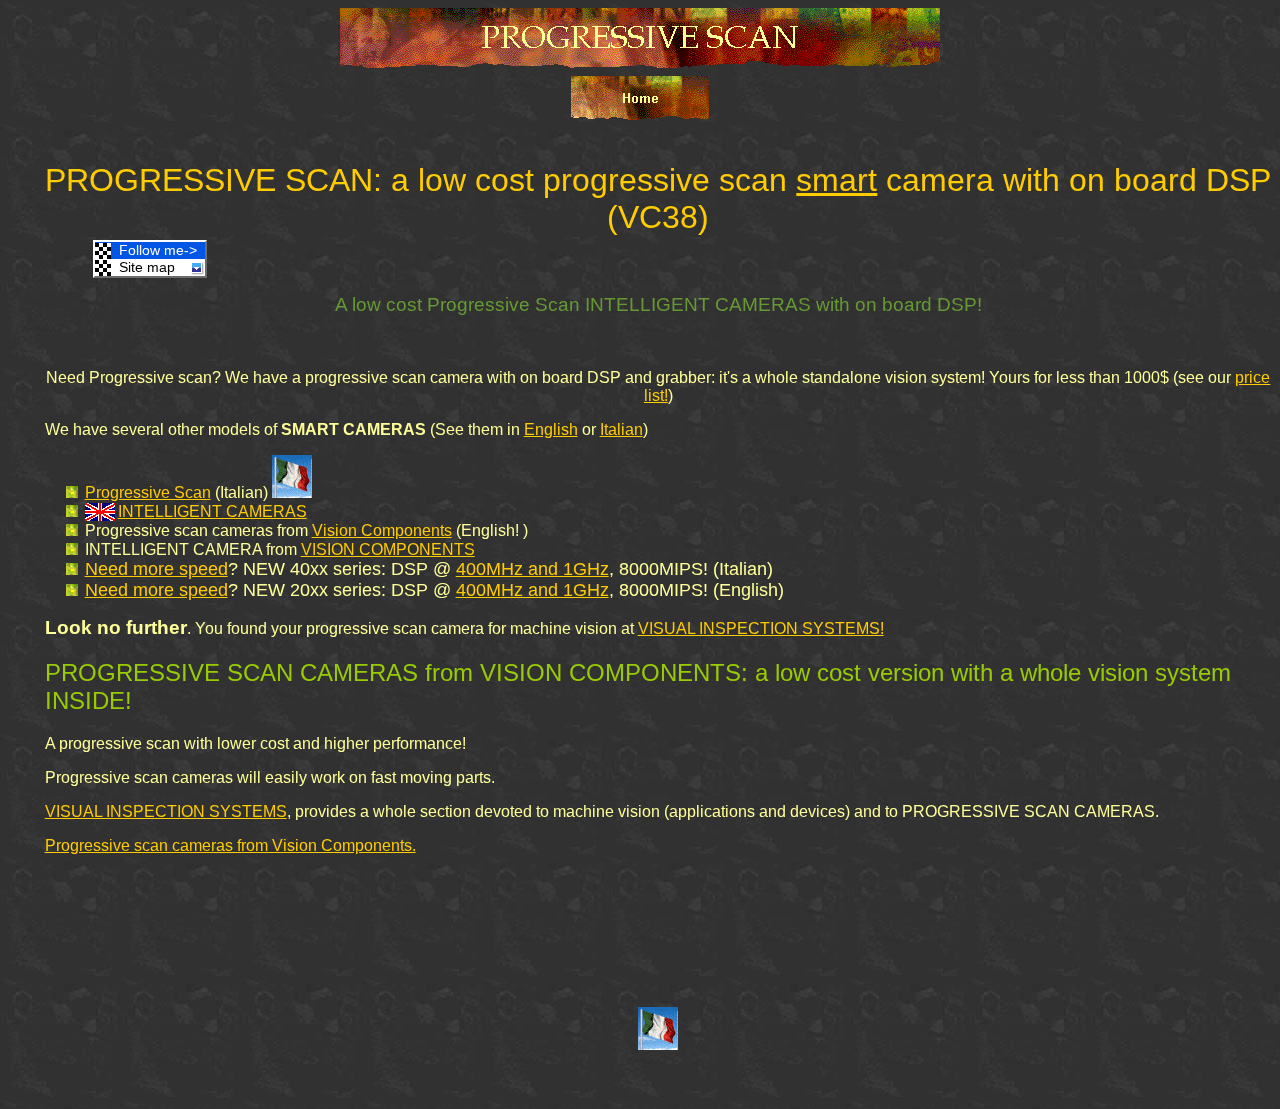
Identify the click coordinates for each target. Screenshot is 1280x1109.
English (551, 429)
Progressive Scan (148, 492)
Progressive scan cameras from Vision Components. (230, 845)
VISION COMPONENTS (388, 549)
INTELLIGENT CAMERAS (212, 511)
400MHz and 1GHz (532, 569)
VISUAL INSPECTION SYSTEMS (166, 811)
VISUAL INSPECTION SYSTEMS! (761, 628)
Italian (621, 429)
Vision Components (382, 530)
